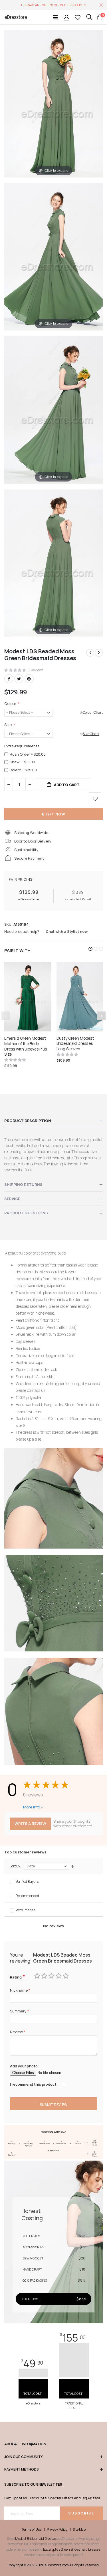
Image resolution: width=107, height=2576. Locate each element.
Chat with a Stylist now (67, 931)
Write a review (30, 1824)
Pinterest (29, 679)
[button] (90, 949)
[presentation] (101, 1016)
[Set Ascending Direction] (73, 1867)
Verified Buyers (27, 1881)
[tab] (53, 1121)
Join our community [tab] (24, 2457)
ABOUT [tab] (10, 2444)
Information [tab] (27, 2444)
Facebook (9, 679)
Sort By (15, 1866)
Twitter (19, 679)
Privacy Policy (57, 2530)
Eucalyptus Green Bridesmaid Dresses (72, 2549)
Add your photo (24, 2066)
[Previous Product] (90, 653)
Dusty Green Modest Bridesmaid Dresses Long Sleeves (75, 1044)
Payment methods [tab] (22, 2469)
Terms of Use (32, 2530)
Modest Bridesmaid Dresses (36, 2539)
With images (25, 1910)
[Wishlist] (78, 17)
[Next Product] (99, 653)
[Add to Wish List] (95, 799)
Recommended (27, 1896)
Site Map (79, 2530)
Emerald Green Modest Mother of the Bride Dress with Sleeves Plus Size (26, 1046)
